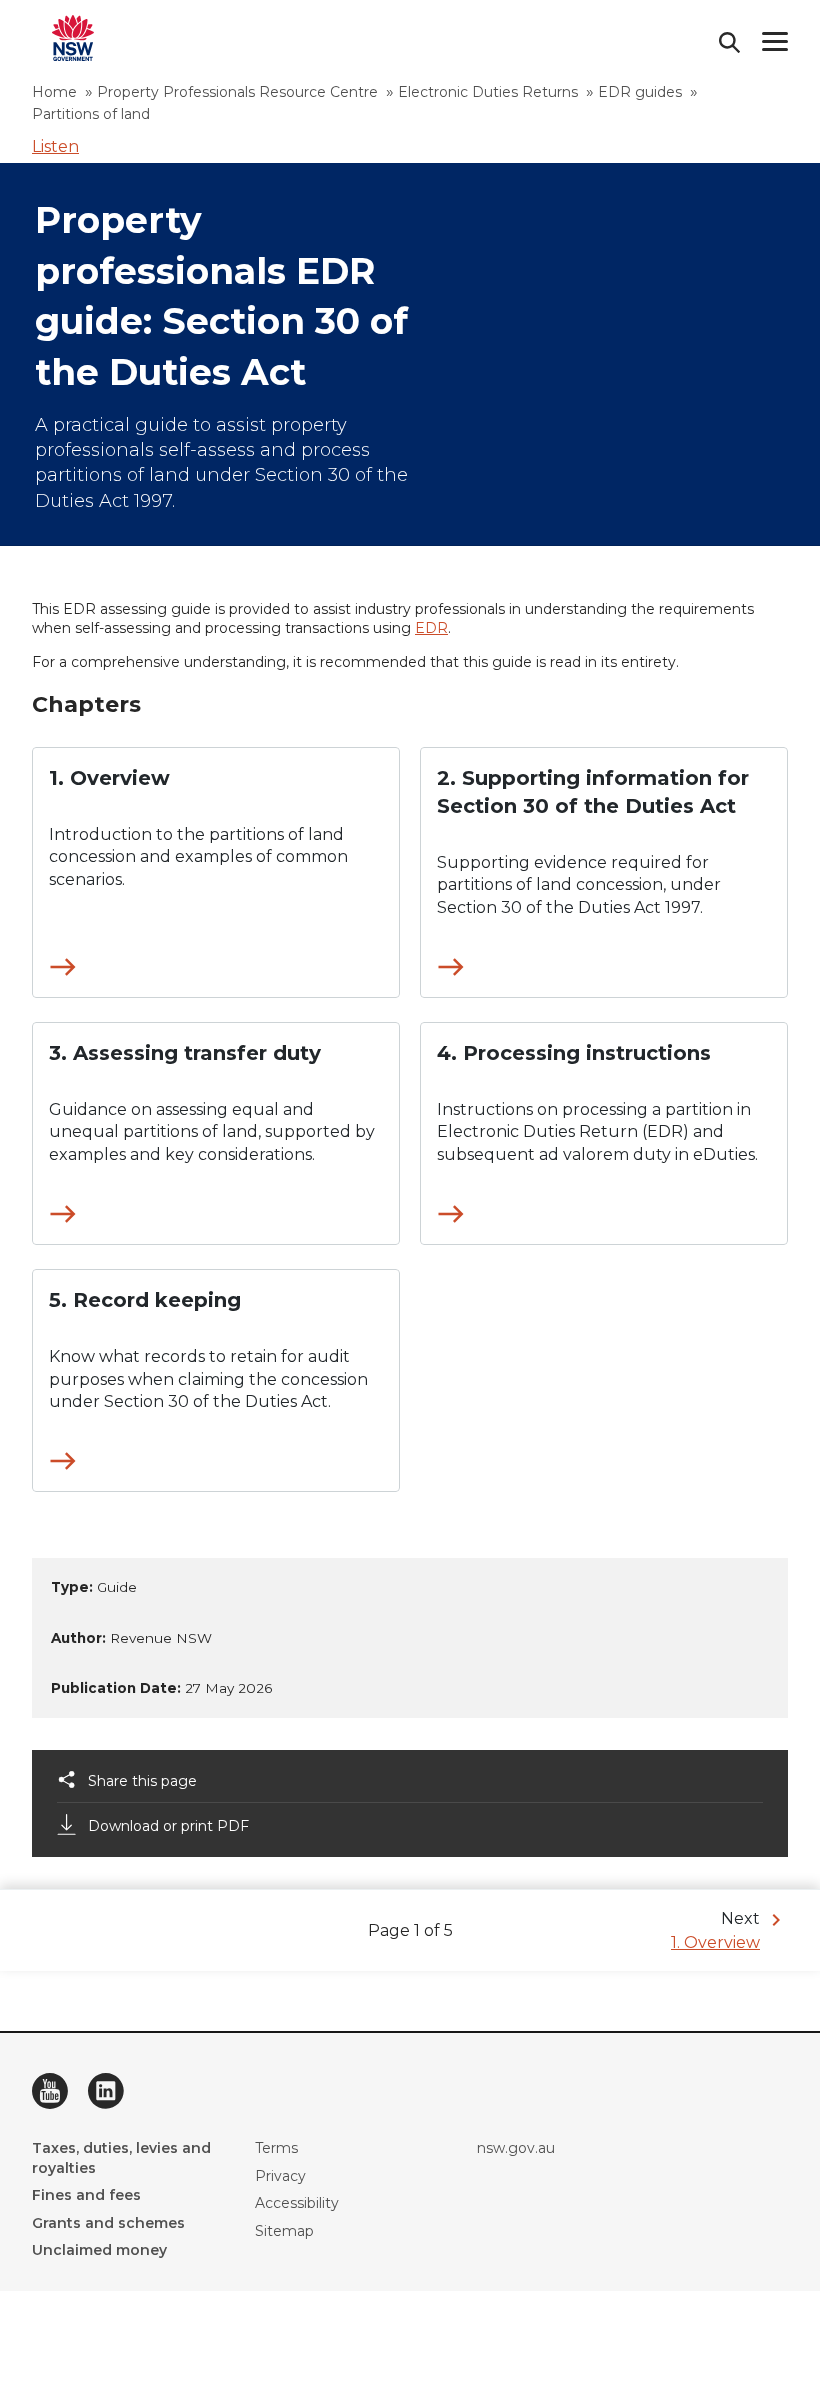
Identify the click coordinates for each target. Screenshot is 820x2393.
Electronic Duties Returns (488, 92)
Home (54, 92)
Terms (276, 2148)
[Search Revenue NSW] (730, 42)
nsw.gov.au (516, 2148)
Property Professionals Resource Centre (237, 92)
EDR (431, 628)
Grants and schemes (108, 2223)
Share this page (142, 1781)
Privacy (280, 2176)
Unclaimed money (99, 2250)
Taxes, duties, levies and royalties (121, 2158)
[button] (55, 146)
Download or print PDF (168, 1826)
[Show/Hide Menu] (775, 41)
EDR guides (640, 92)
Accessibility (297, 2203)
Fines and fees (86, 2195)
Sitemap (284, 2231)
